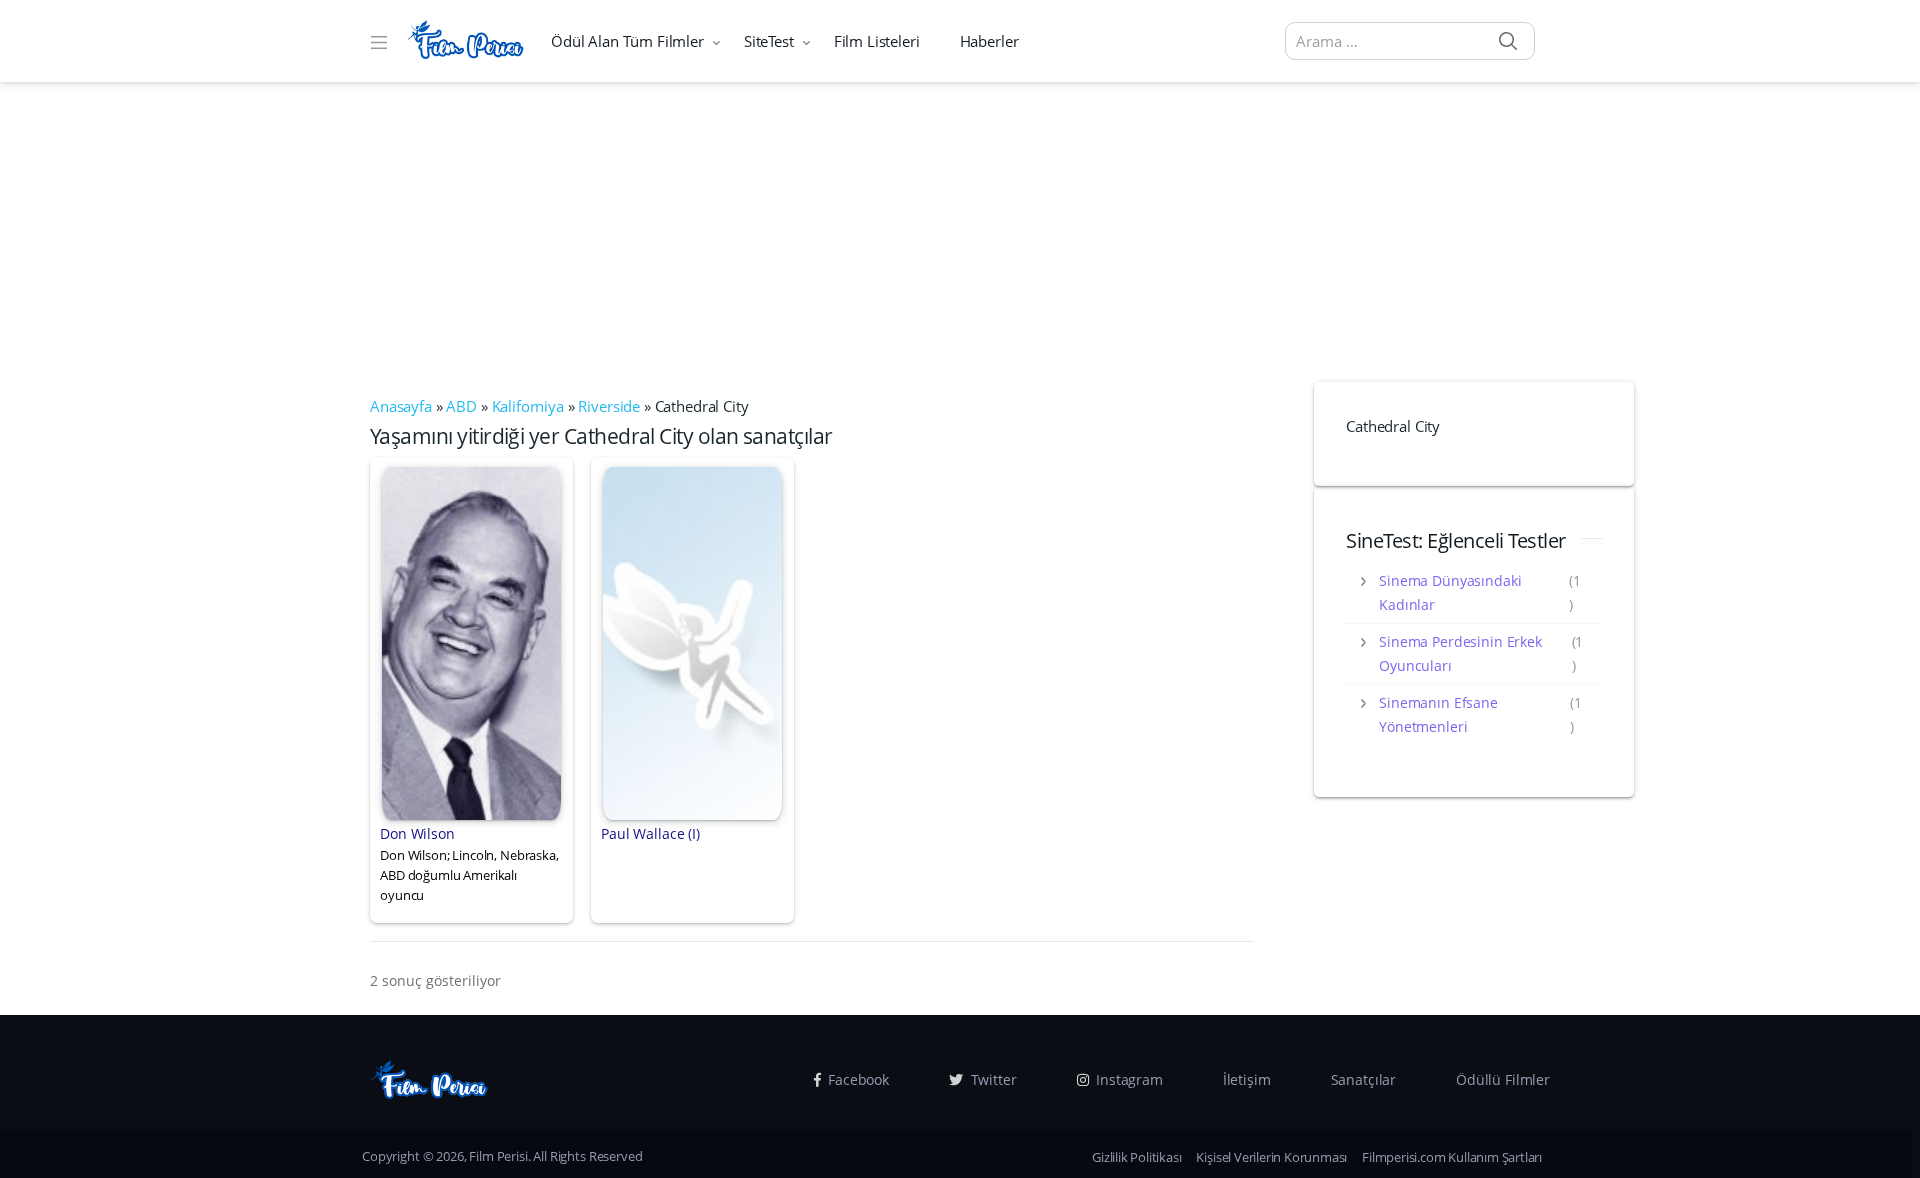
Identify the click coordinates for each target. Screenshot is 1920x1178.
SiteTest (769, 41)
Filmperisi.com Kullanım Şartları (1452, 1157)
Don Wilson (417, 833)
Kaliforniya (528, 406)
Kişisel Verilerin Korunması (1271, 1157)
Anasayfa (401, 406)
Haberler (989, 41)
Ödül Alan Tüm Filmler (627, 41)
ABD (461, 406)
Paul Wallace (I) (650, 833)
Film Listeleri (877, 41)
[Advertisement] (960, 232)
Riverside (609, 406)
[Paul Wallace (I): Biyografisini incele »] (692, 641)
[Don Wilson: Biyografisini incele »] (471, 641)
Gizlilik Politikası (1136, 1157)
